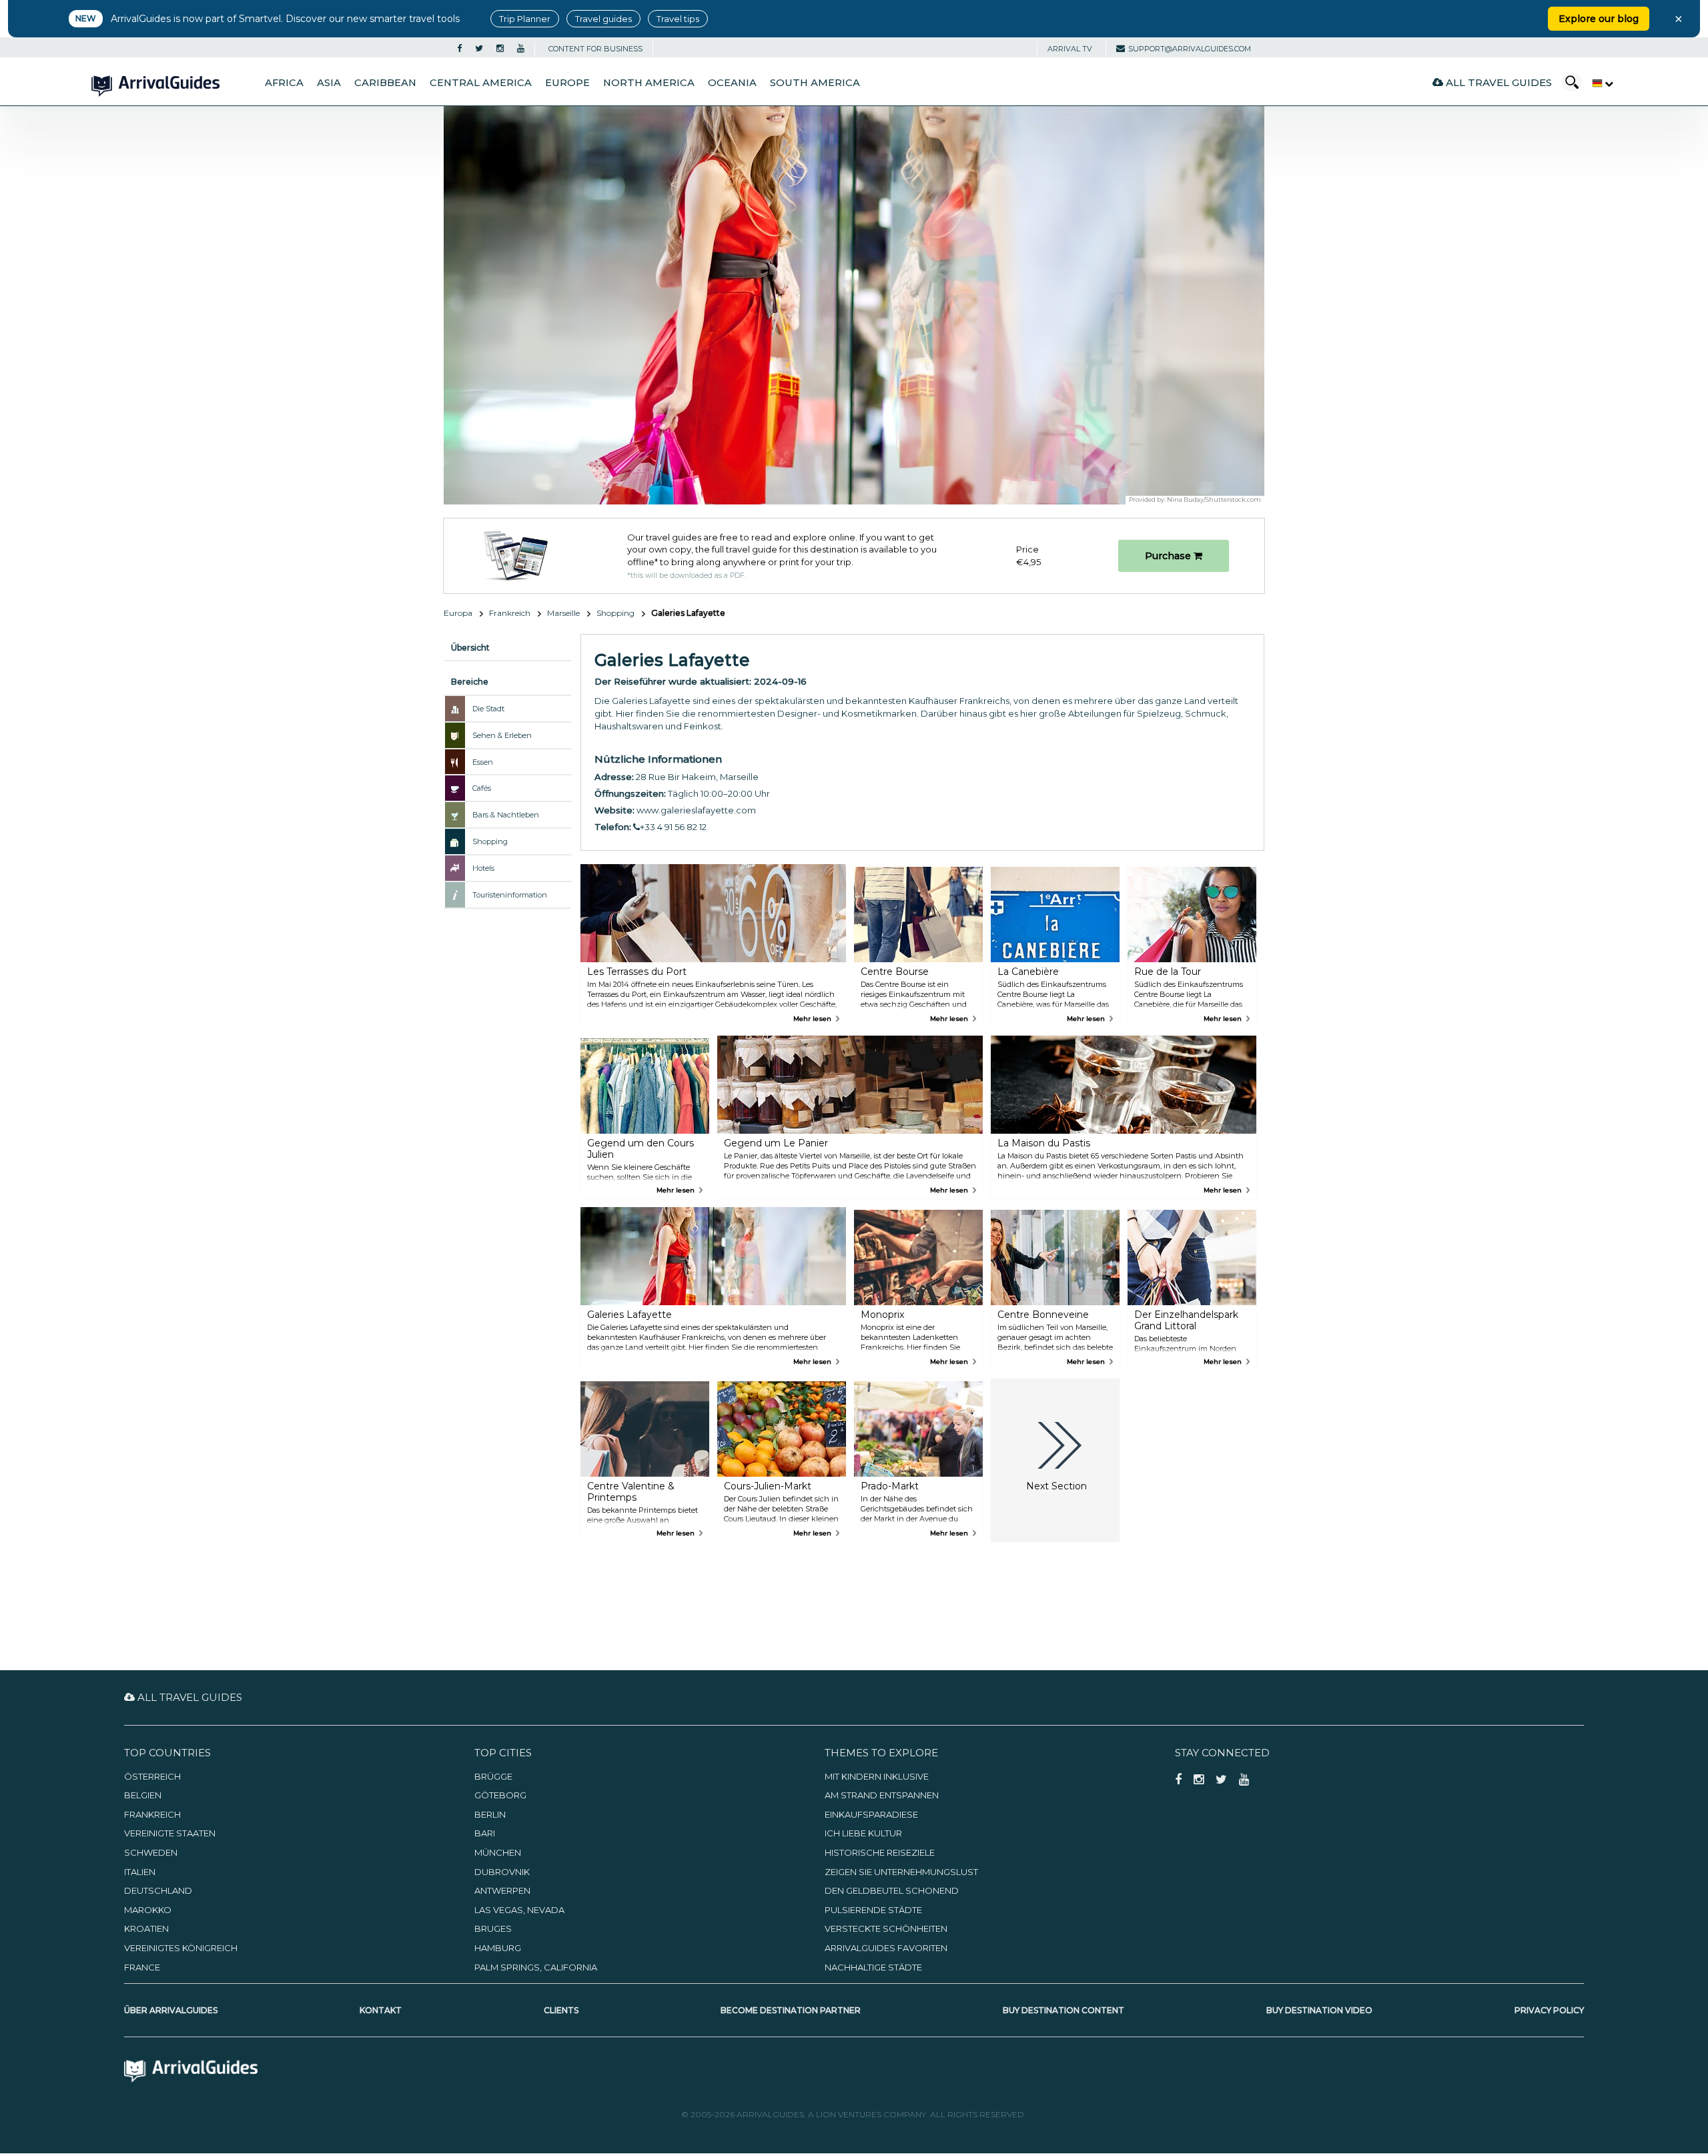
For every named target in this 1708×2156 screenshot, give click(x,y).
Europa (458, 613)
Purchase (1169, 556)
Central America (481, 83)
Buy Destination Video (1319, 2010)
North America (649, 83)
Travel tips (678, 19)
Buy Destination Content (1063, 2010)
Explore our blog (1599, 19)
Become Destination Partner (791, 2010)
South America (815, 83)
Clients (561, 2010)
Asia (329, 83)
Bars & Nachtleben (506, 815)
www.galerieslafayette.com (696, 810)
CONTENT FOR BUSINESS (595, 49)
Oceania (732, 83)
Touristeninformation (510, 895)
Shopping (615, 613)
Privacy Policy (1549, 2010)
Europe (567, 83)
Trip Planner (525, 19)
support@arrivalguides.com (1190, 49)
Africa (284, 83)
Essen (483, 762)
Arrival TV (1070, 49)
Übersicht (470, 648)
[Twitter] (479, 49)
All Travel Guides (1498, 82)
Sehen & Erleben (502, 735)
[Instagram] (500, 49)
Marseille (563, 613)
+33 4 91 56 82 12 (673, 827)
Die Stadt (488, 709)
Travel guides (603, 19)
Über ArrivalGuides (171, 2010)
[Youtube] (521, 49)
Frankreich (510, 613)
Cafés (482, 788)
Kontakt (381, 2010)
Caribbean (385, 83)
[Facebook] (459, 49)
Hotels (483, 868)
